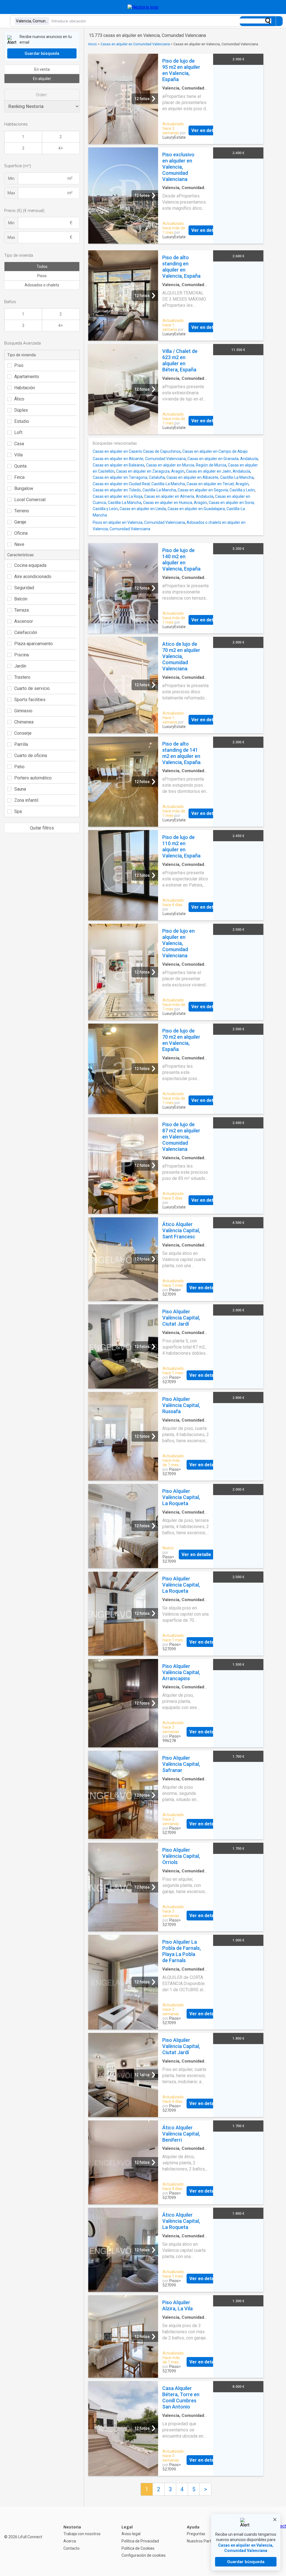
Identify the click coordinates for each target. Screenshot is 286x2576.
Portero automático (33, 778)
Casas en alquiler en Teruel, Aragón (218, 484)
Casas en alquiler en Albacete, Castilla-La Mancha (210, 477)
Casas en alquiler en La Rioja (118, 496)
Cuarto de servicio (32, 688)
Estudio (22, 421)
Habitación (25, 388)
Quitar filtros (42, 828)
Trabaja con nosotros (82, 2534)
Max (11, 193)
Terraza (22, 610)
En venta (42, 69)
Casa (19, 444)
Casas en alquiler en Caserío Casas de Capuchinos (137, 451)
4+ (61, 148)
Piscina (22, 655)
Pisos (42, 276)
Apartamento (27, 377)
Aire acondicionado (33, 577)
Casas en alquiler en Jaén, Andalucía (218, 471)
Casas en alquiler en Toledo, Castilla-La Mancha (134, 490)
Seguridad (24, 588)
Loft (18, 433)
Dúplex (21, 410)
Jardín (20, 666)
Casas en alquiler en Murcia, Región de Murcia (186, 465)
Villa (18, 455)
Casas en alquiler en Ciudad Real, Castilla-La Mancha (139, 484)
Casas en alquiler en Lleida (143, 509)
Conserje (23, 733)
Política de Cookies (138, 2548)
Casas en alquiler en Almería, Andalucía (179, 496)
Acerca (70, 2541)
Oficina (21, 533)
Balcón (21, 599)
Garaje (20, 522)
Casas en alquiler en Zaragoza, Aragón (150, 471)
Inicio (93, 44)
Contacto (71, 2548)
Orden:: (42, 95)
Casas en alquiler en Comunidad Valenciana (135, 44)
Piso (19, 365)
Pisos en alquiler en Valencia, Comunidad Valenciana (139, 522)
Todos (42, 267)
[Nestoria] (143, 7)
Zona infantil (26, 800)
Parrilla (21, 744)
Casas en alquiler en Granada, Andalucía (223, 459)
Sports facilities (30, 700)
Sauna (20, 789)
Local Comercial (30, 500)
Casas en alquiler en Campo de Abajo (215, 451)
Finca (19, 477)
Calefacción (26, 632)
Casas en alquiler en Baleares (119, 465)
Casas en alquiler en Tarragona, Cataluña (129, 477)
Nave (19, 544)
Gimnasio (23, 711)
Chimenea (24, 722)
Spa (18, 811)
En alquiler (42, 79)
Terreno (22, 511)
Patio (19, 767)
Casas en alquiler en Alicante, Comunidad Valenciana (139, 459)
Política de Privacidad (140, 2541)
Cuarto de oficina (31, 756)
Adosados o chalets (42, 285)
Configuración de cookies (144, 2555)
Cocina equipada (30, 565)
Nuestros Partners (203, 2541)
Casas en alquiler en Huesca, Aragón (175, 503)
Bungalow (24, 488)
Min (11, 178)
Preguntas (196, 2534)
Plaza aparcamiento (34, 644)
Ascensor (24, 621)
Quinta (20, 466)
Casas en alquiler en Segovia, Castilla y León (216, 490)
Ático (19, 399)
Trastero (22, 677)
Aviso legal (131, 2534)
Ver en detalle (206, 130)
